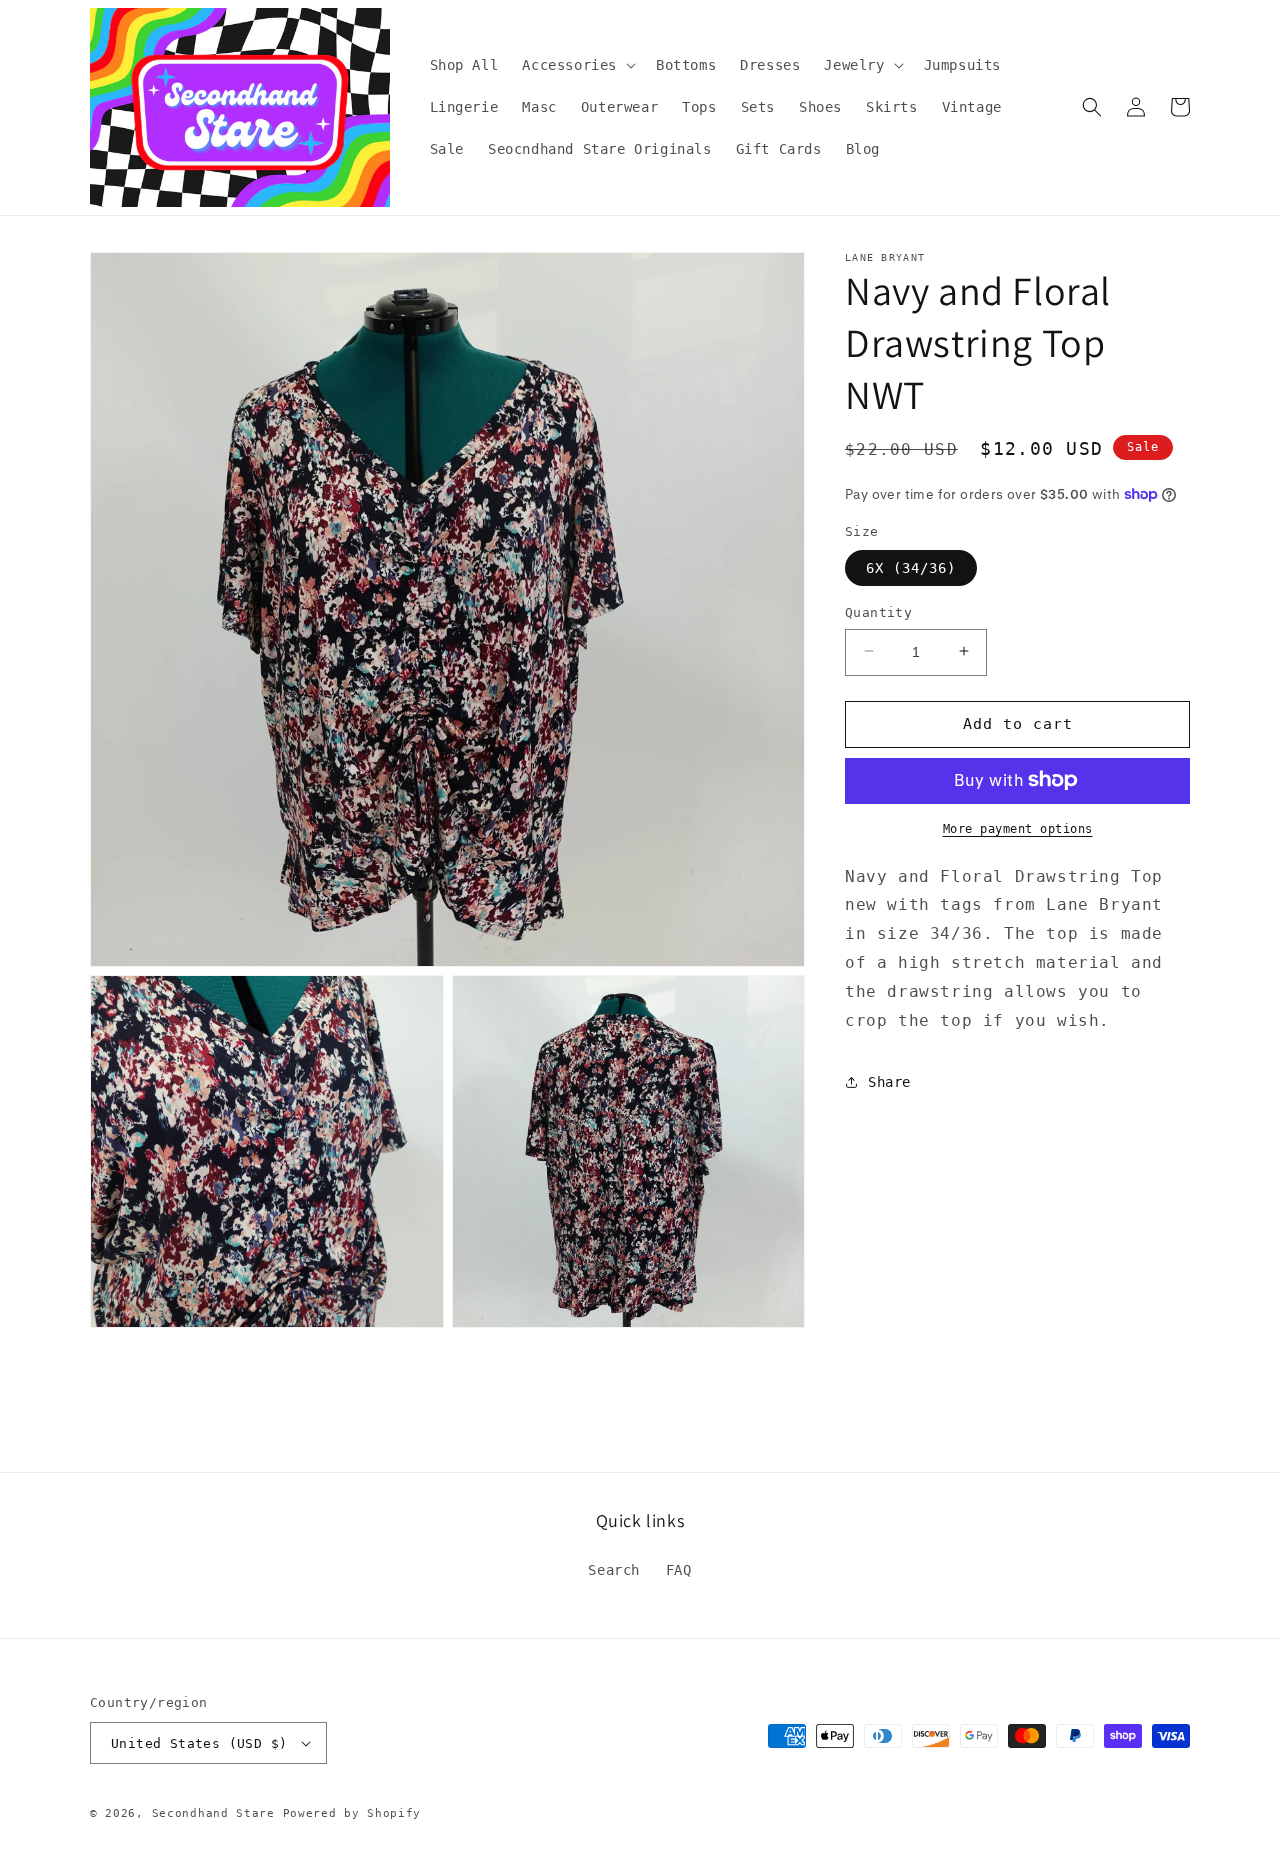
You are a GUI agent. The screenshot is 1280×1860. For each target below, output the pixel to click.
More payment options (1018, 828)
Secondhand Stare (213, 1813)
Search (614, 1570)
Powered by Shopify (352, 1813)
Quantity (878, 611)
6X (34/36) (911, 567)
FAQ (679, 1570)
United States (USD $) (199, 1743)
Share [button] (889, 1081)
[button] (577, 65)
